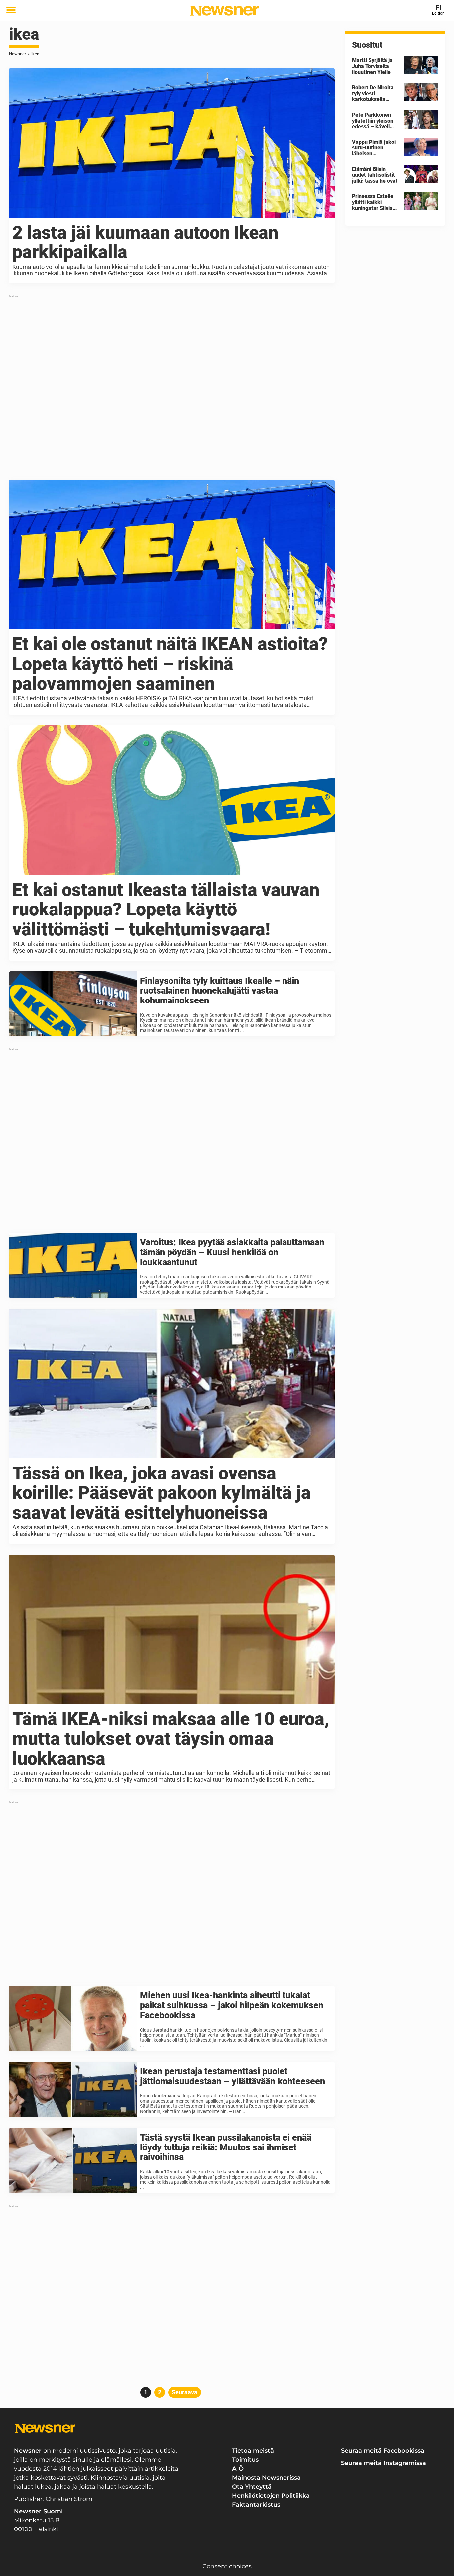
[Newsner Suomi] (225, 11)
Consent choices (227, 2566)
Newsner (17, 54)
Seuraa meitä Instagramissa (384, 2463)
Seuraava (185, 2392)
